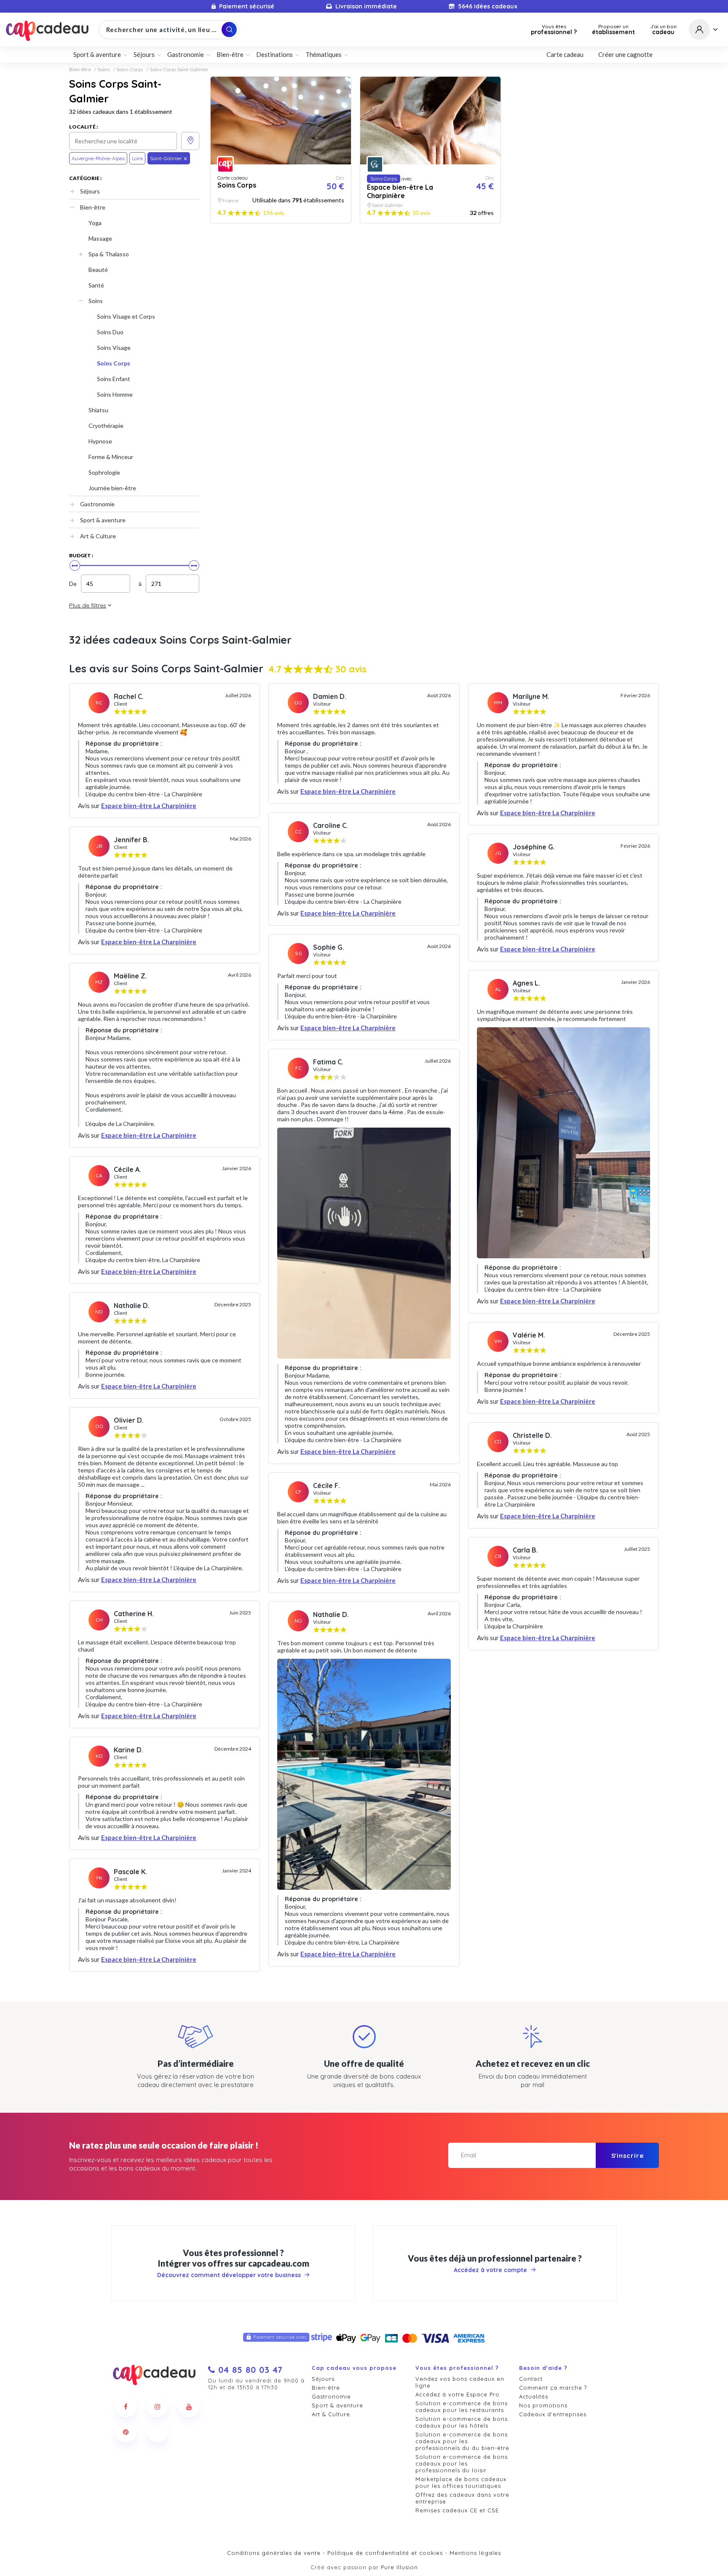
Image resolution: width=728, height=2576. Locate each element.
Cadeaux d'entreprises (553, 2414)
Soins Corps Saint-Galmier (179, 70)
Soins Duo (110, 332)
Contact (531, 2379)
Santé (96, 285)
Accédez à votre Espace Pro (458, 2394)
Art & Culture (98, 536)
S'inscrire (628, 2156)
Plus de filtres (88, 605)
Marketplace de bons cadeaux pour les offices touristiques (461, 2482)
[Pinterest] (126, 2432)
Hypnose (100, 441)
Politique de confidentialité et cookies (385, 2553)
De (73, 584)
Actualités (534, 2396)
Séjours (90, 191)
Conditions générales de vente (274, 2553)
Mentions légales (475, 2553)
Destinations (274, 54)
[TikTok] (158, 2432)
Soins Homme (115, 394)
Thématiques (324, 54)
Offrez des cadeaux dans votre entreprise (462, 2498)
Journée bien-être (112, 488)
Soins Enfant (114, 379)
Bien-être (80, 70)
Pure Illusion (399, 2567)
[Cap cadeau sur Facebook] (126, 2407)
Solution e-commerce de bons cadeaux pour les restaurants (462, 2407)
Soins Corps (130, 70)
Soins (104, 70)
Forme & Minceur (111, 457)
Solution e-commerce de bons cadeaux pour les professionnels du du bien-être (462, 2441)
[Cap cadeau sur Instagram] (158, 2407)
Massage (100, 238)
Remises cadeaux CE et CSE (457, 2510)
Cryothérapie (106, 426)
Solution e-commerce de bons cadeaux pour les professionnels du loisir (462, 2463)
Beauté (98, 270)
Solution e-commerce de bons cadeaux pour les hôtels (462, 2422)
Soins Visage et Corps (126, 316)
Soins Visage (114, 348)
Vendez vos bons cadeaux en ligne (460, 2382)
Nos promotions (543, 2405)
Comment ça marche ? (553, 2388)
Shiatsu (98, 410)
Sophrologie (104, 472)
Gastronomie (97, 504)
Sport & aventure (103, 520)
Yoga (95, 223)
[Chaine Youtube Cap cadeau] (189, 2407)
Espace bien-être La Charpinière (149, 806)
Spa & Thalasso (109, 254)
